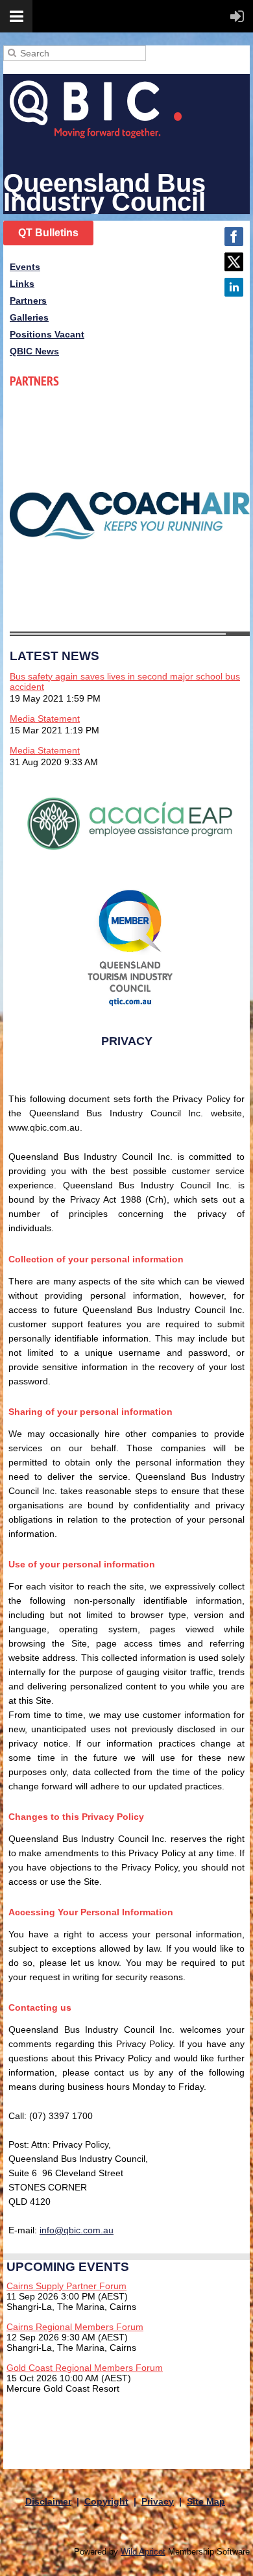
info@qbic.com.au (77, 2230)
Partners (28, 301)
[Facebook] (234, 237)
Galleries (29, 317)
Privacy (158, 2501)
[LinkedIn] (234, 287)
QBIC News (34, 351)
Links (22, 284)
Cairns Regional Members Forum (75, 2327)
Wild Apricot (143, 2552)
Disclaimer (48, 2501)
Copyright (106, 2501)
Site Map (206, 2501)
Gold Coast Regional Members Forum (85, 2368)
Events (25, 267)
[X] (234, 262)
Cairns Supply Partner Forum (66, 2286)
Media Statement (45, 718)
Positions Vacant (47, 334)
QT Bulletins (48, 233)
